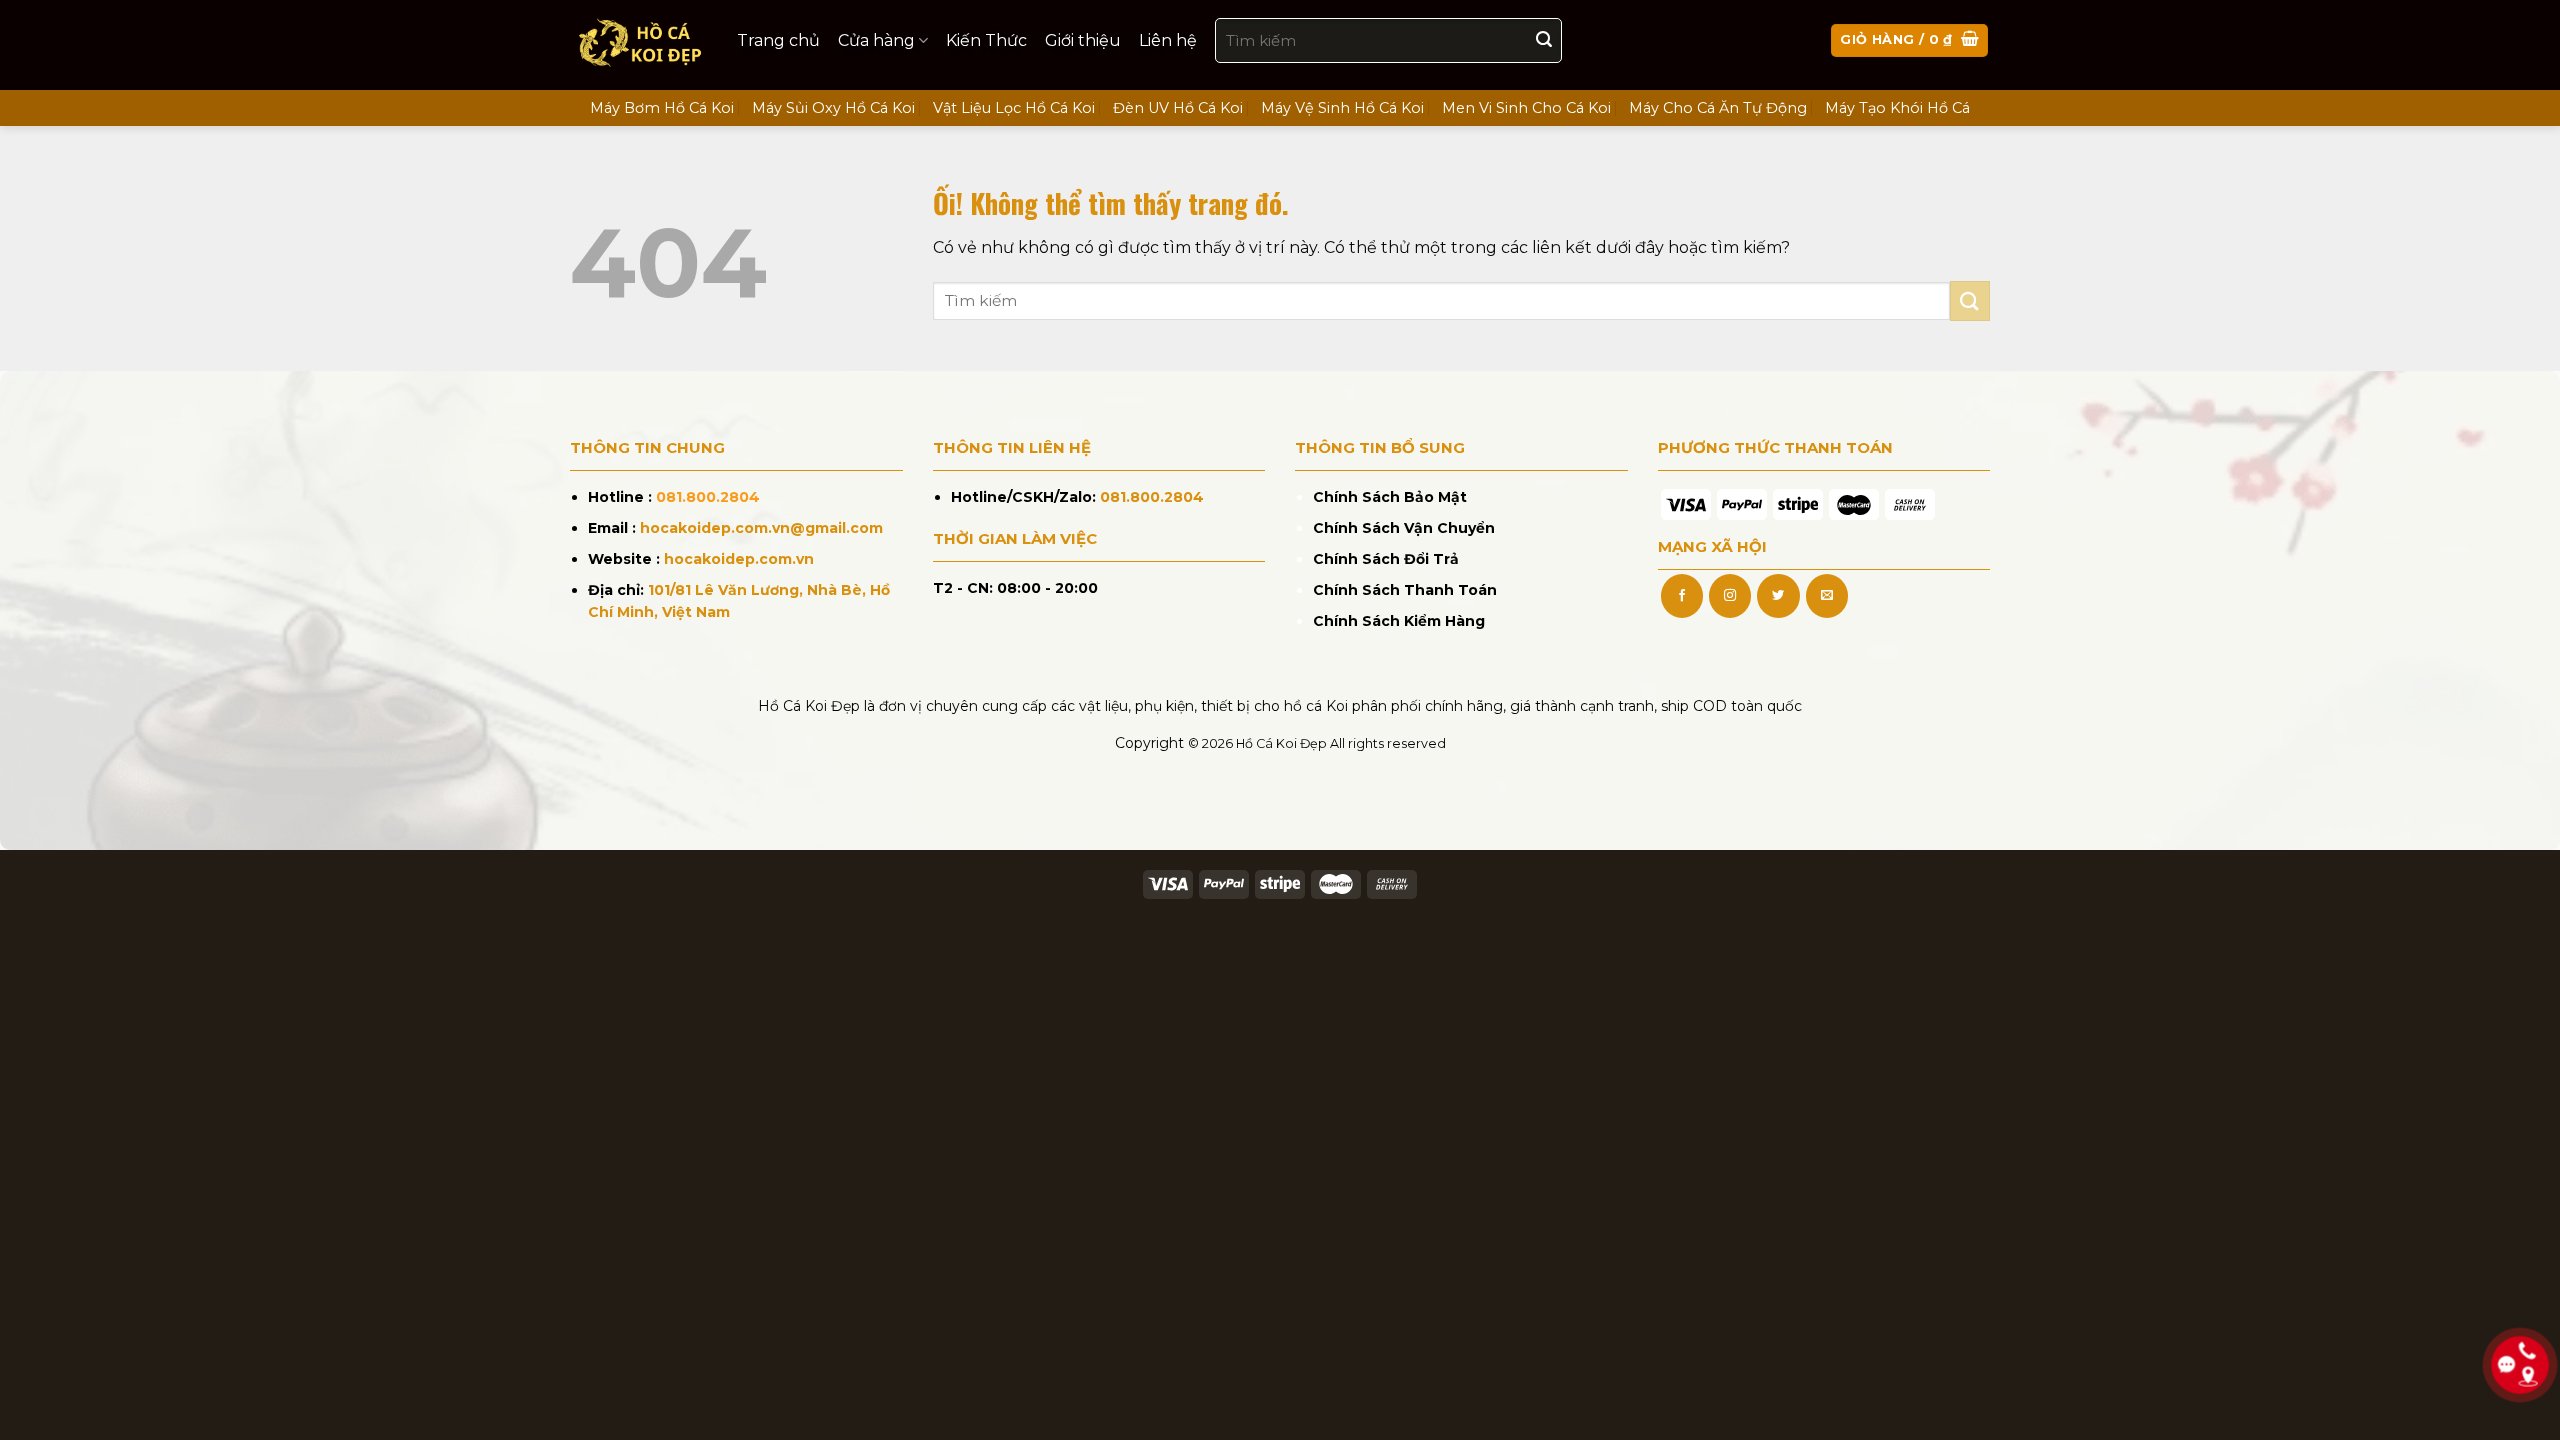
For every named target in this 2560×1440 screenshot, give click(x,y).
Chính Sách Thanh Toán (1405, 590)
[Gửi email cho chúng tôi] (1827, 596)
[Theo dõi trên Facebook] (1682, 596)
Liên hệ (1168, 40)
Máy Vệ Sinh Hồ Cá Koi (1342, 108)
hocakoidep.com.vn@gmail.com (761, 528)
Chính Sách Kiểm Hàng (1399, 621)
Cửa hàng (876, 40)
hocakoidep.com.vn (739, 559)
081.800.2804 (708, 497)
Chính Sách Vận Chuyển (1404, 528)
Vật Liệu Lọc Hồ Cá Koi (1014, 108)
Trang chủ (778, 40)
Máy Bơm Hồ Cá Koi (662, 108)
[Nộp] (1544, 41)
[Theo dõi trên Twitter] (1778, 596)
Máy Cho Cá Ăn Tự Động (1718, 108)
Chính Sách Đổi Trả (1386, 559)
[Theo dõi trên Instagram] (1730, 596)
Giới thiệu (1083, 40)
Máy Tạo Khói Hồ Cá (1897, 108)
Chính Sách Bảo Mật (1390, 497)
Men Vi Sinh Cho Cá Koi (1526, 108)
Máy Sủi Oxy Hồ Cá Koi (833, 108)
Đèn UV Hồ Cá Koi (1178, 108)
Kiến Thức (986, 40)
